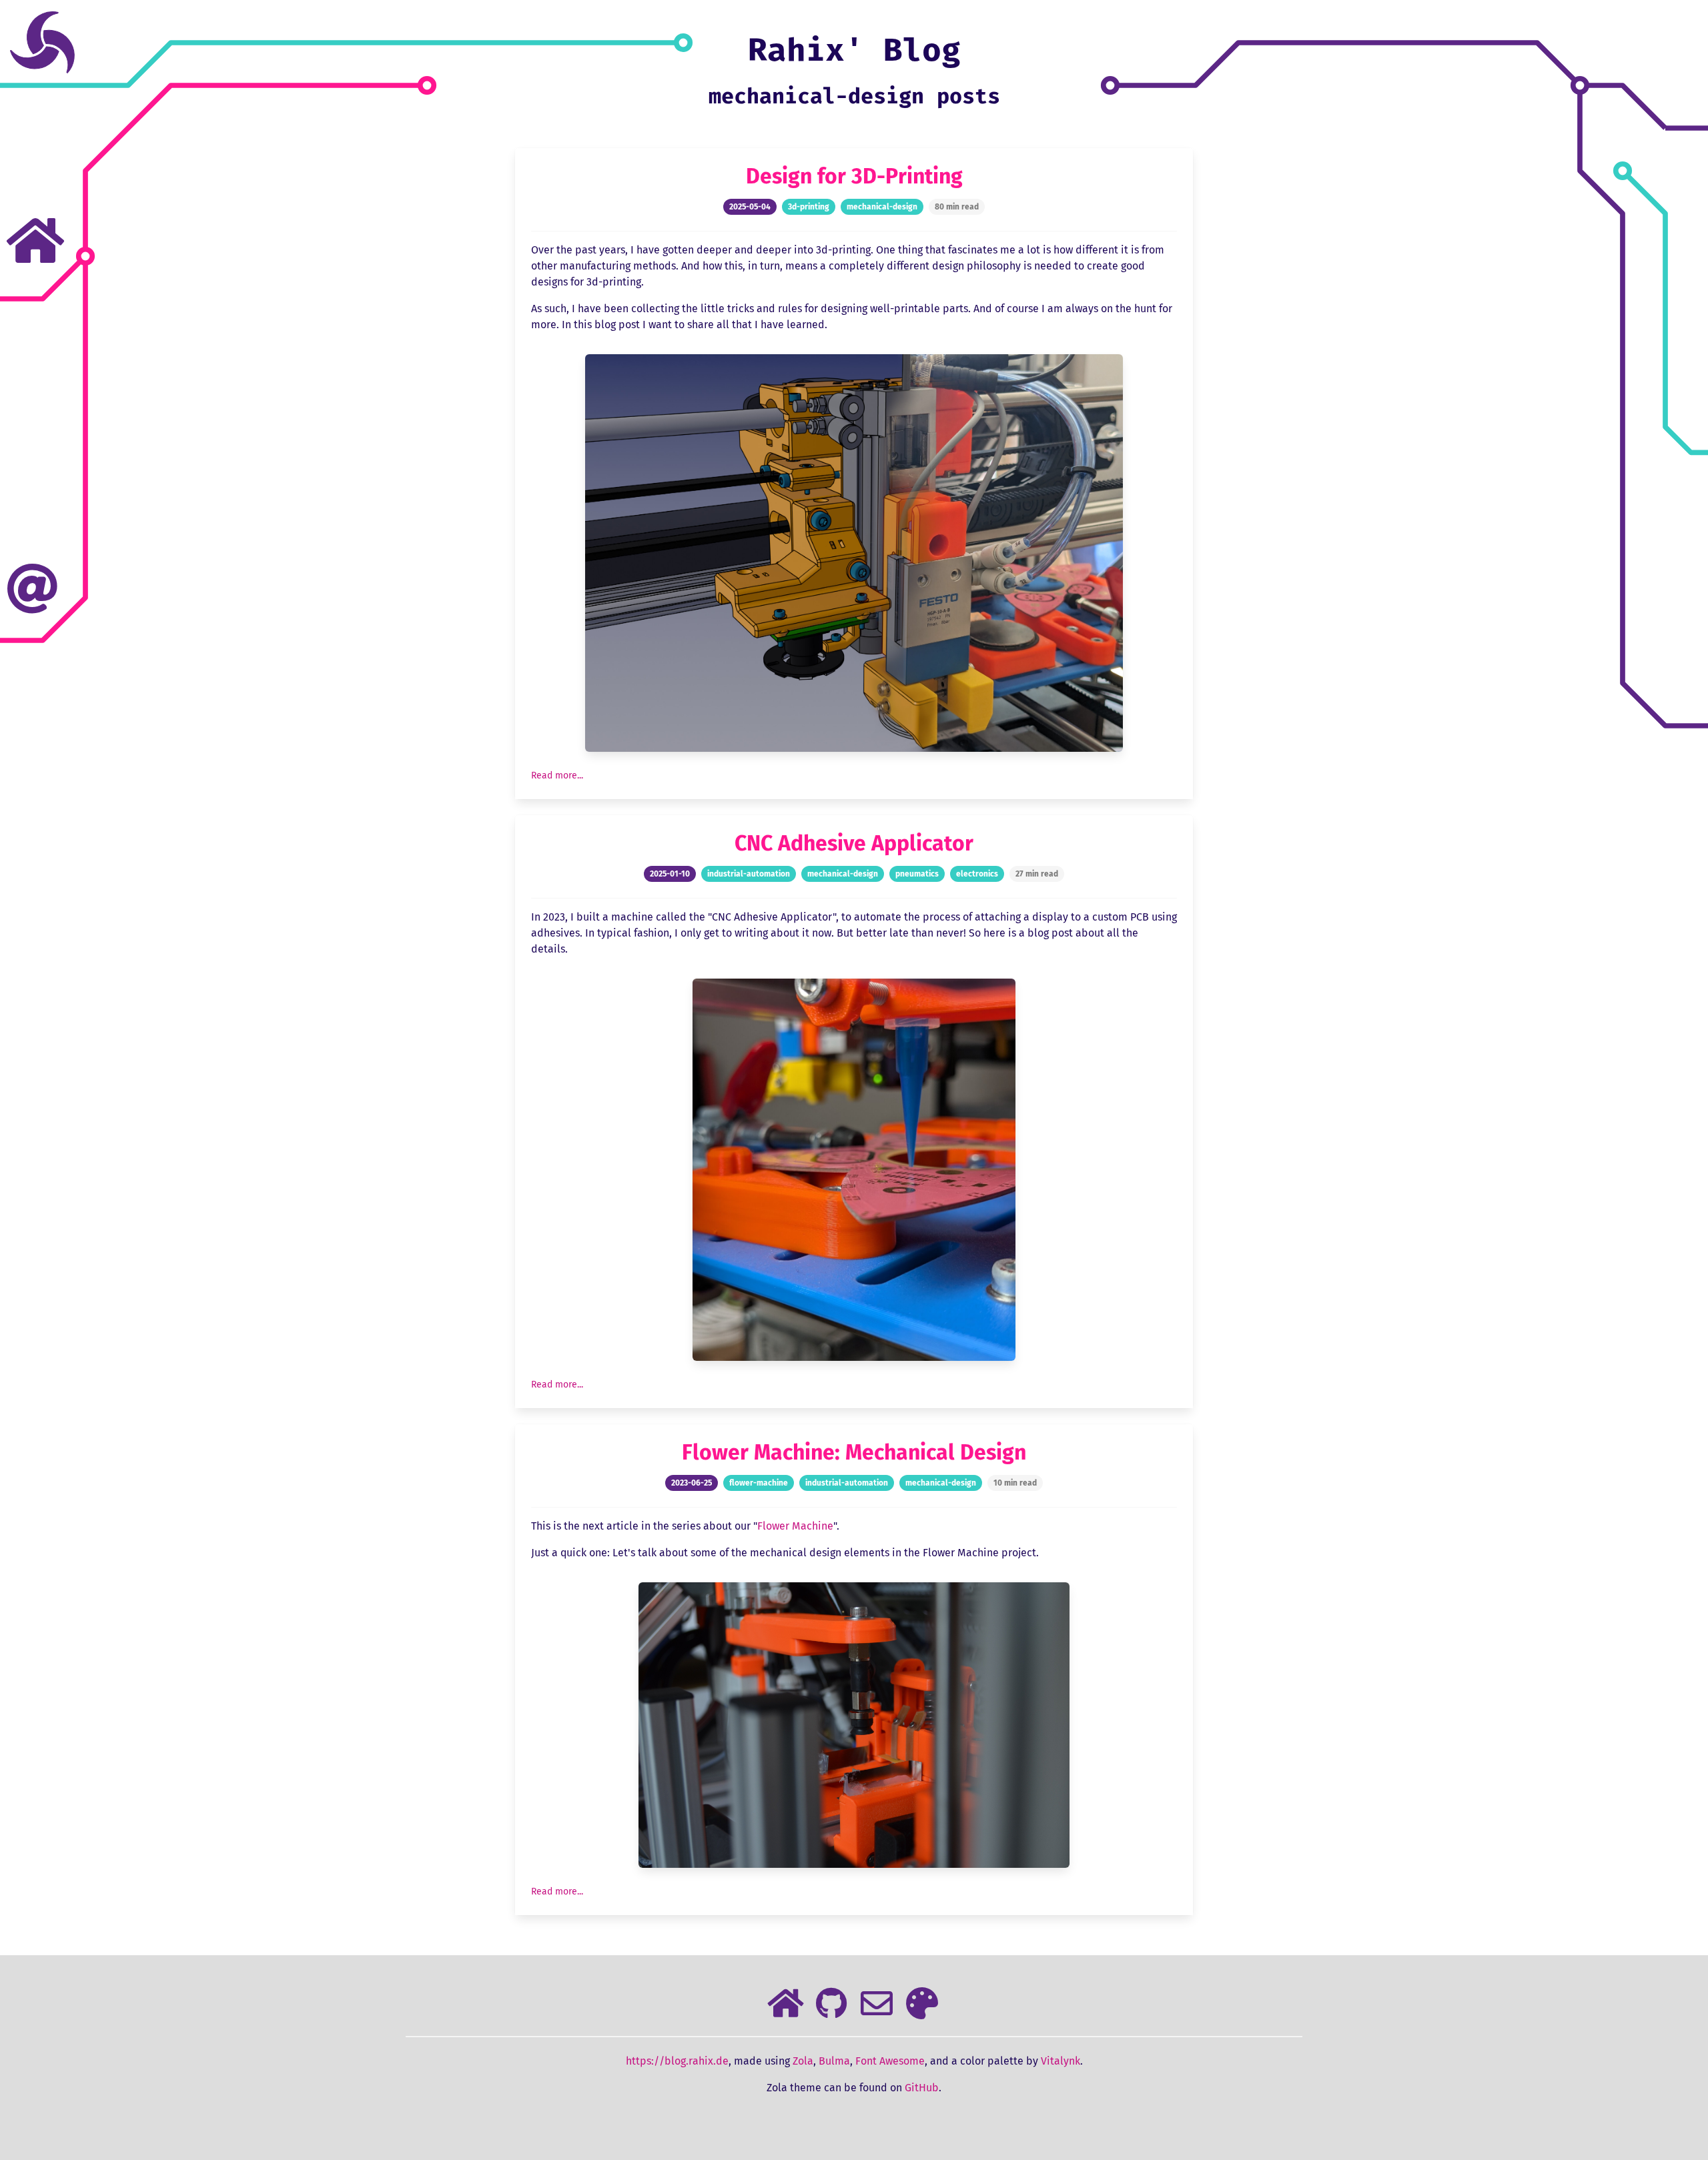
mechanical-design (882, 207)
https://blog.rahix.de (677, 2061)
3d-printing (809, 207)
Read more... (557, 775)
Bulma (834, 2061)
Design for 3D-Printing (854, 176)
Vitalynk (1060, 2061)
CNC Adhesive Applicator (854, 843)
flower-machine (759, 1483)
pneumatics (917, 874)
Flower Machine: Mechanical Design (854, 1452)
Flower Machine (795, 1526)
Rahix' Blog (854, 50)
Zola (803, 2061)
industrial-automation (749, 874)
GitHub (922, 2088)
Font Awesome (890, 2061)
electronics (977, 874)
